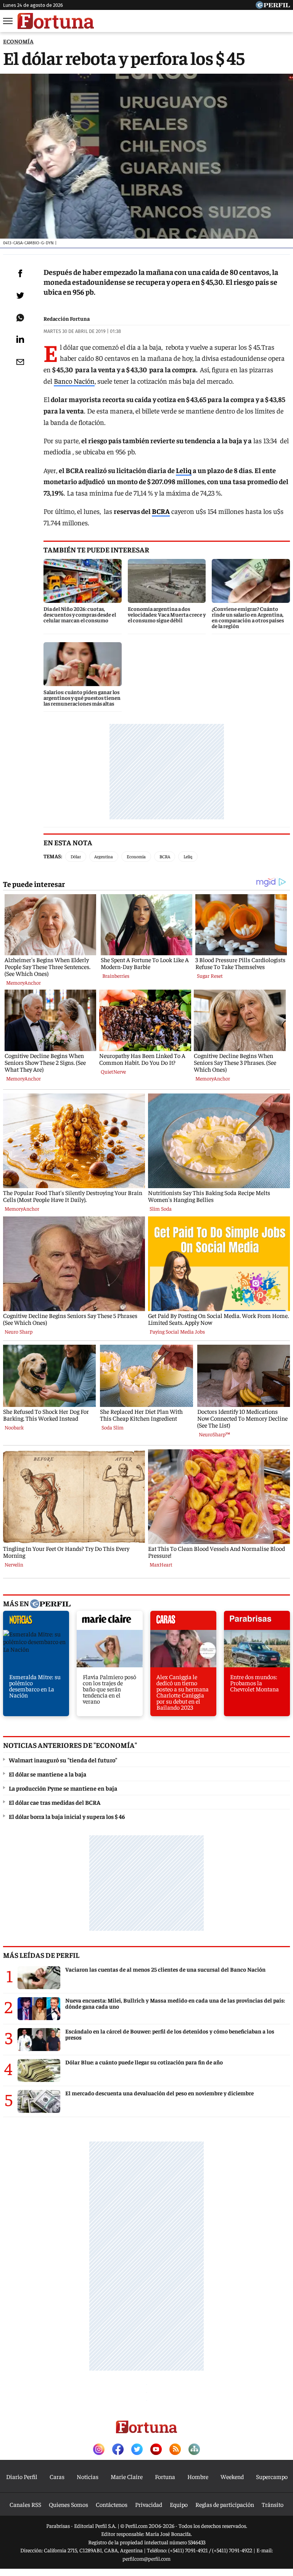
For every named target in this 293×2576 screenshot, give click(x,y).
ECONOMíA (18, 41)
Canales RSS (25, 2504)
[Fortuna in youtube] (156, 2450)
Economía (136, 856)
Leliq (184, 470)
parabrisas (257, 1622)
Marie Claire (127, 2476)
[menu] (8, 21)
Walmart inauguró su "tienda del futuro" (63, 1760)
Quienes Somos (68, 2504)
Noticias (88, 2476)
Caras (57, 2476)
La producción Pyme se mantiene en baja (63, 1788)
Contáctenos (112, 2504)
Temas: (53, 856)
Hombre (198, 2476)
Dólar (76, 856)
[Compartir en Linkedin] (20, 339)
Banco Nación (74, 381)
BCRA (161, 511)
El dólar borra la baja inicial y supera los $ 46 (67, 1816)
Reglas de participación (225, 2504)
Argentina (104, 856)
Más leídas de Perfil (41, 1955)
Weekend (232, 2476)
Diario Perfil (22, 2476)
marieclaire (110, 1622)
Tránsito (273, 2504)
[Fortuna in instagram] (99, 2450)
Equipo (179, 2504)
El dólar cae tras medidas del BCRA (55, 1802)
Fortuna (165, 2476)
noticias (36, 1622)
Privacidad (149, 2504)
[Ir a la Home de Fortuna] (56, 21)
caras (183, 1622)
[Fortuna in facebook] (118, 2450)
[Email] (20, 362)
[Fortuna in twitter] (137, 2450)
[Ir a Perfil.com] (273, 6)
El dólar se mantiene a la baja (47, 1774)
